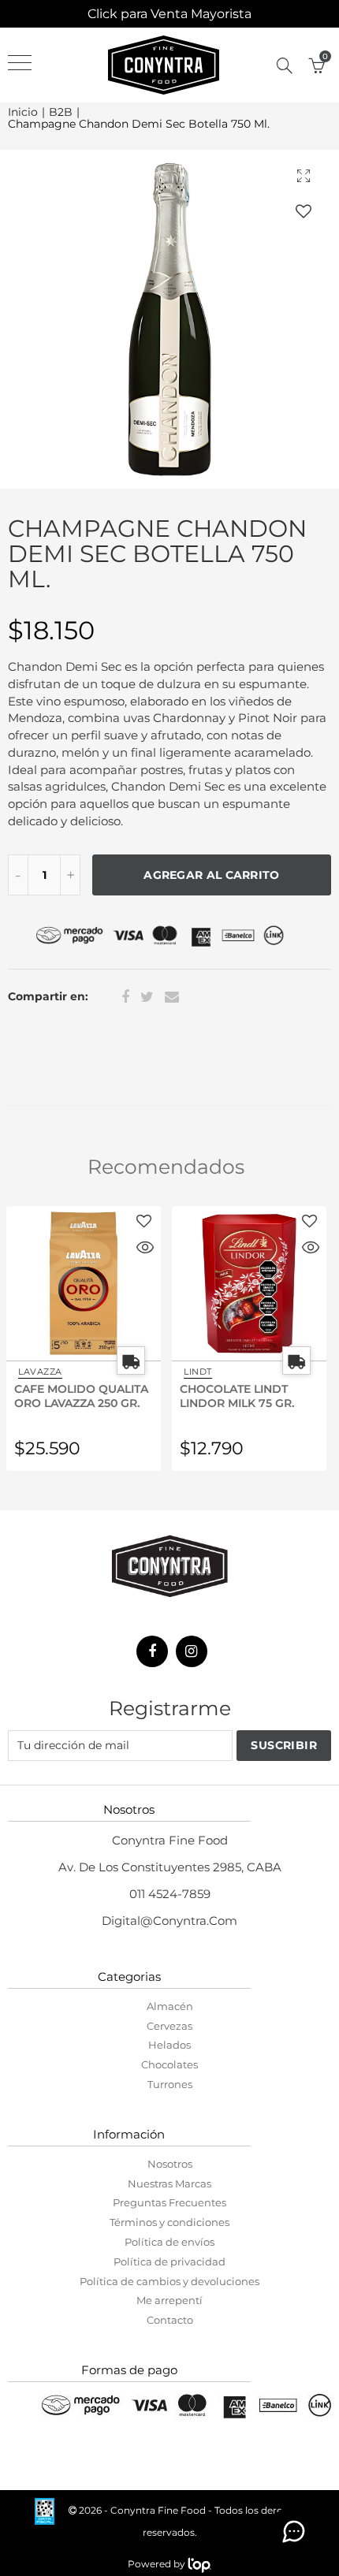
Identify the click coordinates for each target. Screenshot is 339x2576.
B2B (61, 112)
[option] (169, 319)
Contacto (170, 2320)
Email (172, 997)
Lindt (35, 1372)
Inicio (23, 112)
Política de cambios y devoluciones (169, 2281)
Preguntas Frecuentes (169, 2202)
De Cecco (212, 1372)
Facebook (125, 997)
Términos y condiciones (169, 2222)
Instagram (192, 1651)
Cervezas (169, 2026)
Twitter (147, 997)
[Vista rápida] (148, 1249)
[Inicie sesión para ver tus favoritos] (304, 211)
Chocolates (169, 2064)
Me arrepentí (169, 2300)
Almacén (170, 2006)
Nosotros (170, 2164)
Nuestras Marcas (169, 2183)
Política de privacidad (169, 2261)
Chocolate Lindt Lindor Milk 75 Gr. (75, 1395)
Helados (169, 2045)
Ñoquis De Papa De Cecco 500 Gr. (242, 1395)
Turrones (170, 2084)
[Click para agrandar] (304, 175)
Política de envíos (169, 2242)
